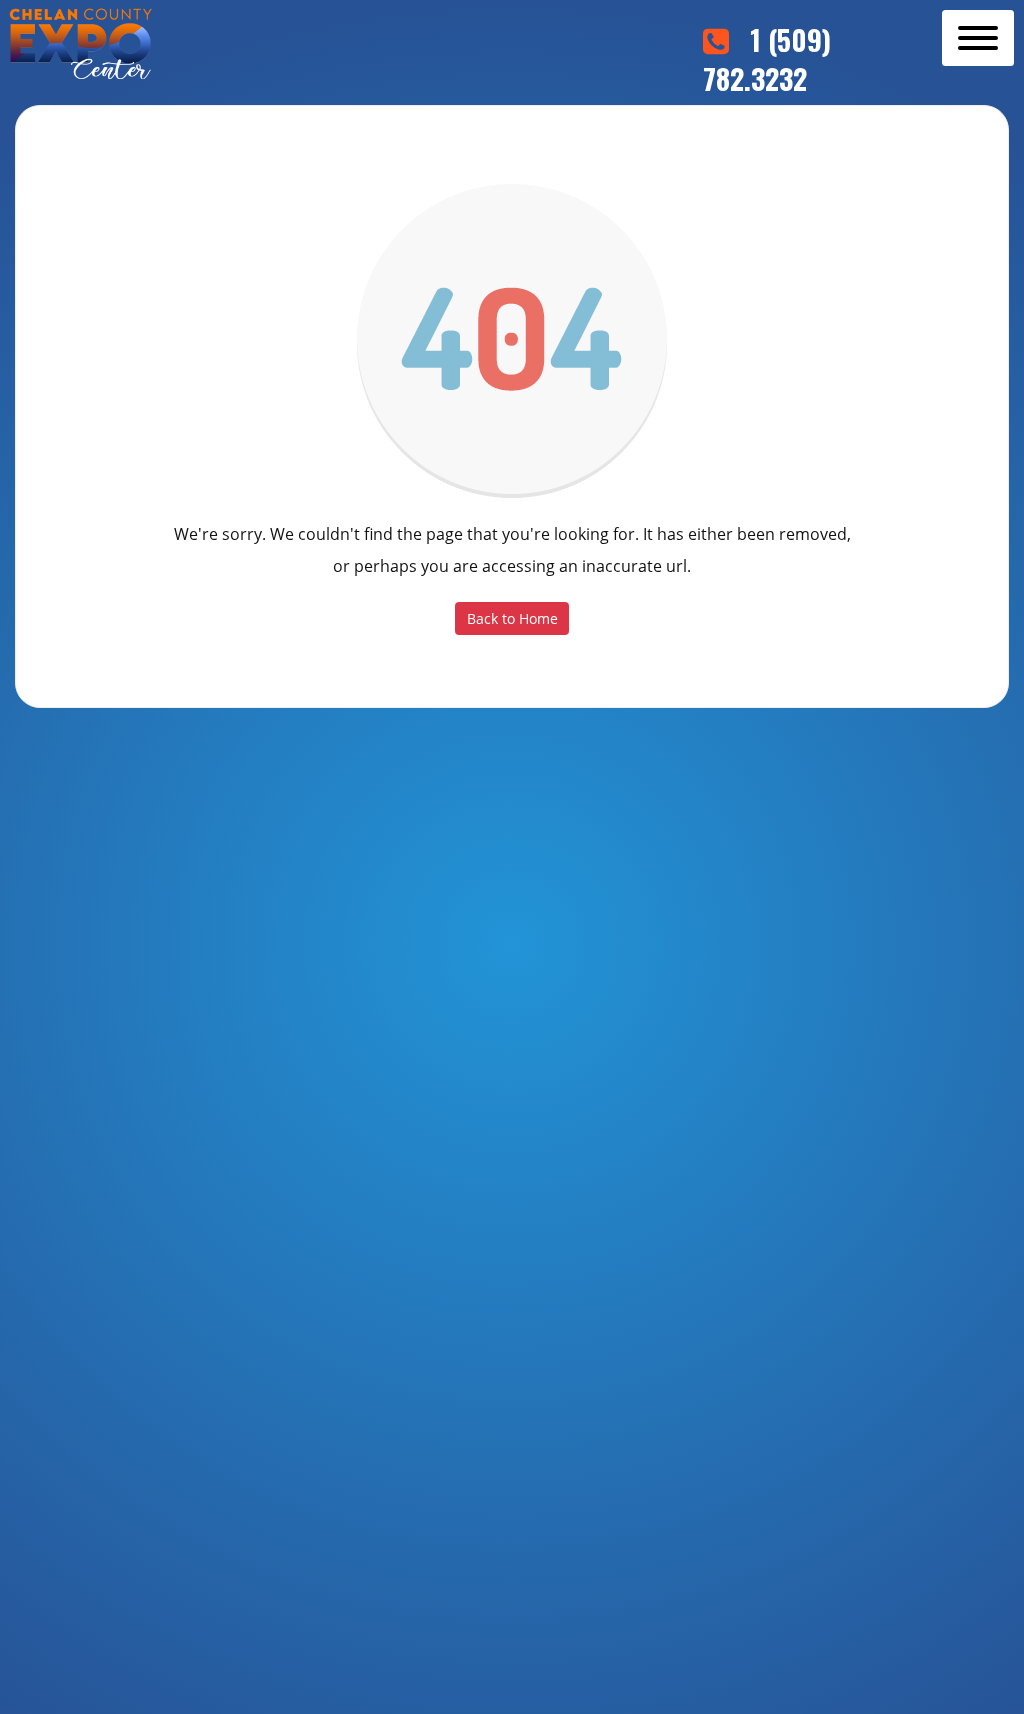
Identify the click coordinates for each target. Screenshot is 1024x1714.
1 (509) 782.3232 (767, 59)
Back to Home (512, 618)
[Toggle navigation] (978, 38)
